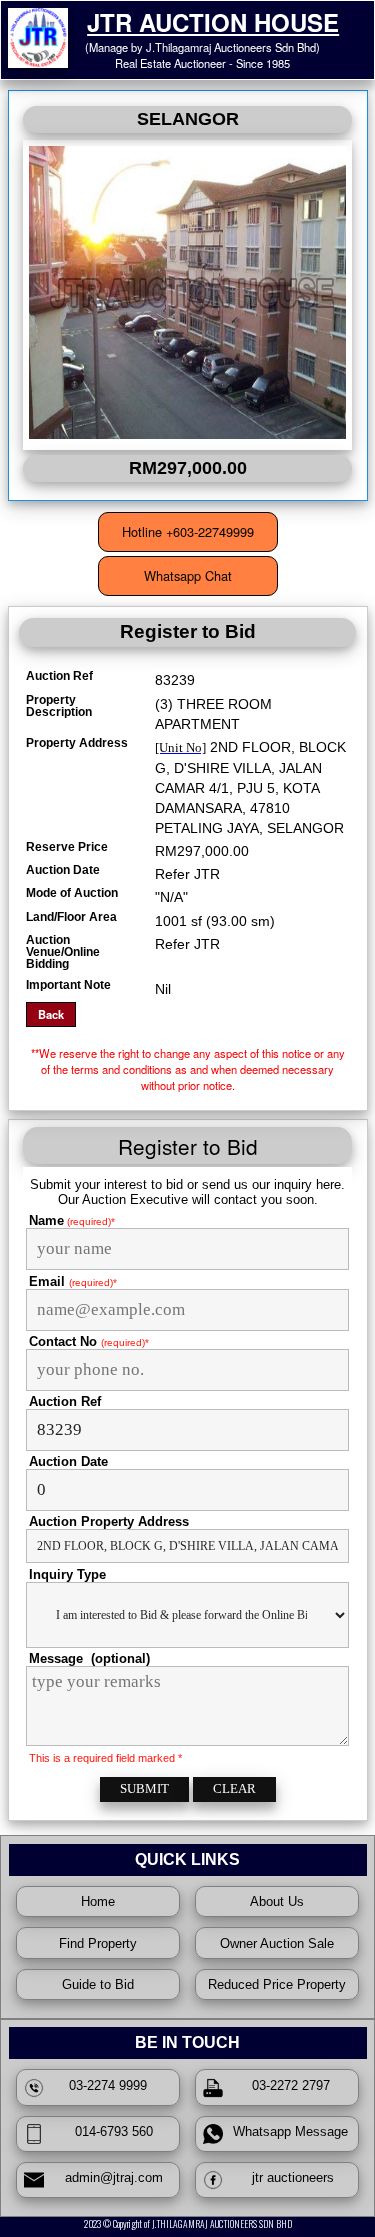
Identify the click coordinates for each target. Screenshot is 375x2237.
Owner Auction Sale (277, 1943)
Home (98, 1901)
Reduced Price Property (277, 1984)
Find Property (98, 1943)
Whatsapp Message (286, 2131)
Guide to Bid (98, 1984)
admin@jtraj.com (108, 2177)
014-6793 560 (108, 2131)
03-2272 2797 (287, 2085)
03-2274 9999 (108, 2085)
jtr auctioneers (287, 2177)
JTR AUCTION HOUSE (213, 22)
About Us (277, 1901)
